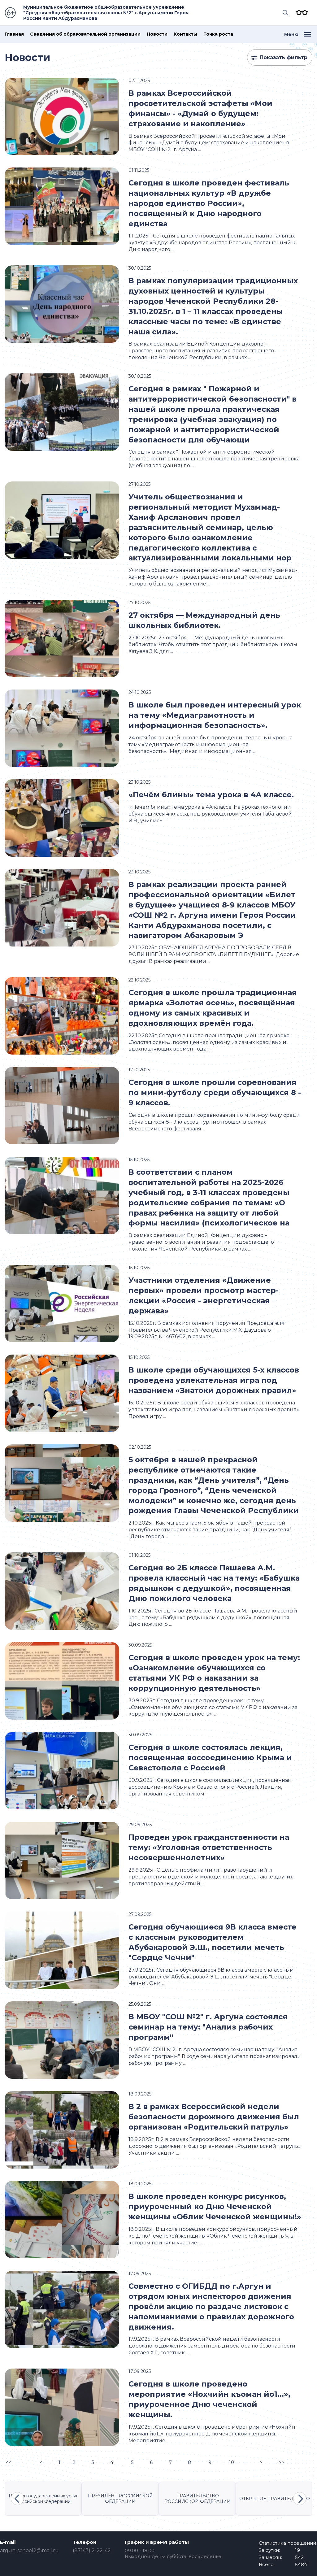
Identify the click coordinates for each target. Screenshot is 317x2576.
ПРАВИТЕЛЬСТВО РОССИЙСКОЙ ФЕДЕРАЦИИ (198, 2499)
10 (232, 2462)
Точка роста (218, 34)
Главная (14, 34)
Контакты (185, 34)
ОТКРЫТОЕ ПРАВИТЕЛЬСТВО (275, 2499)
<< (8, 2462)
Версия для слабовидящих (300, 13)
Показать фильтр (284, 57)
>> (281, 2462)
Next (300, 2499)
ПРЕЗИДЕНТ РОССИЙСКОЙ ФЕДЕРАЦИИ (120, 2499)
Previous (17, 2499)
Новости (157, 34)
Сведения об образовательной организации (85, 34)
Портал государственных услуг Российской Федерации (43, 2499)
